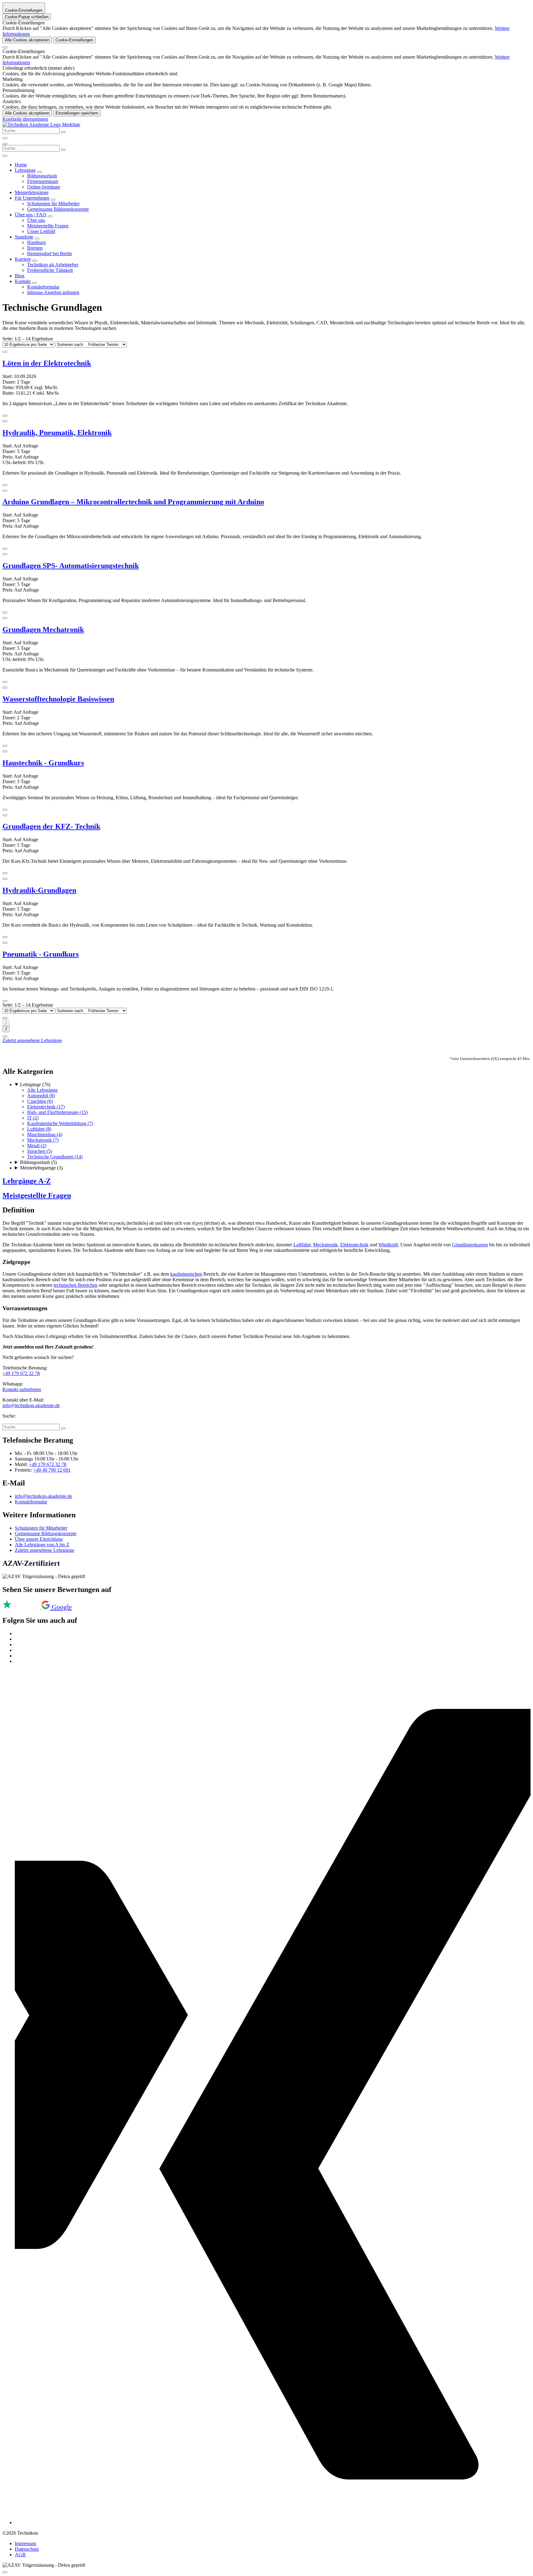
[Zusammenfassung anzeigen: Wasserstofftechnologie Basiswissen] (5, 746)
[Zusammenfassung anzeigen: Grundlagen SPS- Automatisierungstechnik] (5, 613)
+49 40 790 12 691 (52, 1470)
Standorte (24, 237)
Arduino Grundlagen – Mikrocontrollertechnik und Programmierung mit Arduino (133, 502)
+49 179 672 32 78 (21, 1373)
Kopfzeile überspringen (25, 119)
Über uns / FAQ (31, 215)
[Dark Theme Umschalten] (5, 138)
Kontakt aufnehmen (22, 1389)
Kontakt (23, 281)
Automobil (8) (41, 1096)
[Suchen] (63, 150)
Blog (20, 276)
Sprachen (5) (40, 1151)
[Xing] (273, 2522)
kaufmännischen (186, 1274)
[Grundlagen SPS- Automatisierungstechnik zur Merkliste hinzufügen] (5, 554)
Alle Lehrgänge (42, 1090)
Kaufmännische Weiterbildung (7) (60, 1123)
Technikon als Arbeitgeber (53, 265)
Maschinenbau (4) (45, 1134)
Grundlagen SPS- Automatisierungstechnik (71, 566)
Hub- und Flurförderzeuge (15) (57, 1112)
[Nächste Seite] (5, 1037)
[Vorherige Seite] (5, 1018)
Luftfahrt (302, 1245)
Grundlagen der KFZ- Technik (51, 826)
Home (21, 165)
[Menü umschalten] (5, 144)
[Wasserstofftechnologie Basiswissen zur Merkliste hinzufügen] (5, 688)
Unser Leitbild (41, 231)
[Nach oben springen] (5, 2572)
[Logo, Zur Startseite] (32, 125)
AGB (20, 2555)
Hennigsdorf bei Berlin (50, 253)
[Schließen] (5, 48)
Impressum (25, 2543)
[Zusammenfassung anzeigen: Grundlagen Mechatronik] (5, 682)
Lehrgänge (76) (35, 1084)
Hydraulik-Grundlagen (39, 890)
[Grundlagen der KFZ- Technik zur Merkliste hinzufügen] (5, 815)
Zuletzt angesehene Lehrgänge (32, 1040)
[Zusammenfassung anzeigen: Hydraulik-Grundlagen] (5, 937)
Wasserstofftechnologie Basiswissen (58, 699)
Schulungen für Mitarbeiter (53, 204)
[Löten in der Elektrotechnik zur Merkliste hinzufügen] (5, 352)
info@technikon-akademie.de (31, 1405)
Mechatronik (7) (43, 1140)
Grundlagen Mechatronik (43, 629)
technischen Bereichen (76, 1285)
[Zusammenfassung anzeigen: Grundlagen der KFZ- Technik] (5, 873)
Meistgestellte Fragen (48, 226)
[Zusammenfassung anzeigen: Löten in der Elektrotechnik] (5, 416)
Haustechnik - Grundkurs (43, 763)
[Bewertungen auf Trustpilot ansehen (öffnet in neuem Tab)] (22, 1608)
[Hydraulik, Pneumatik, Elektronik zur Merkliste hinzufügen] (5, 421)
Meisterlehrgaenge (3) (41, 1168)
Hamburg (36, 242)
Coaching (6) (40, 1101)
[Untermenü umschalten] (39, 172)
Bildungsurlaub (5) (38, 1162)
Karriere (23, 259)
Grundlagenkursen (470, 1245)
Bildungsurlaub (42, 176)
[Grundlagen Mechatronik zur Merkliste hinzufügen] (5, 618)
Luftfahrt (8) (39, 1129)
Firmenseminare (43, 181)
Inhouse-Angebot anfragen (53, 292)
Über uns (36, 220)
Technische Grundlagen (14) (55, 1157)
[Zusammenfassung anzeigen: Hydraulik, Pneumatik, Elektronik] (5, 485)
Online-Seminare (44, 187)
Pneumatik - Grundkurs (41, 954)
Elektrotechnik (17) (46, 1107)
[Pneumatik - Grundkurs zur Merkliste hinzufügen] (5, 943)
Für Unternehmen (32, 198)
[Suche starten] (63, 132)
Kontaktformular (43, 287)
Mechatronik (325, 1245)
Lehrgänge (25, 170)
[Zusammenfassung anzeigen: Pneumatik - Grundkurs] (5, 1001)
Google (62, 1607)
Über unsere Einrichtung (39, 1539)
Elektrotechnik (354, 1245)
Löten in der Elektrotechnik (47, 363)
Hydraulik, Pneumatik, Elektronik (57, 433)
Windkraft (388, 1245)
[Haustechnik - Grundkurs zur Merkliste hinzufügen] (5, 751)
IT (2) (33, 1118)
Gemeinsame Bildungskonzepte (58, 209)
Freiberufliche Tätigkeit (50, 270)
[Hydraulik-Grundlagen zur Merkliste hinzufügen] (5, 879)
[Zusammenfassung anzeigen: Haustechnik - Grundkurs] (5, 810)
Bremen (35, 248)
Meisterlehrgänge (32, 192)
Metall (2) (37, 1146)
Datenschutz (27, 2549)
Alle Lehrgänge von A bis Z (42, 1545)
